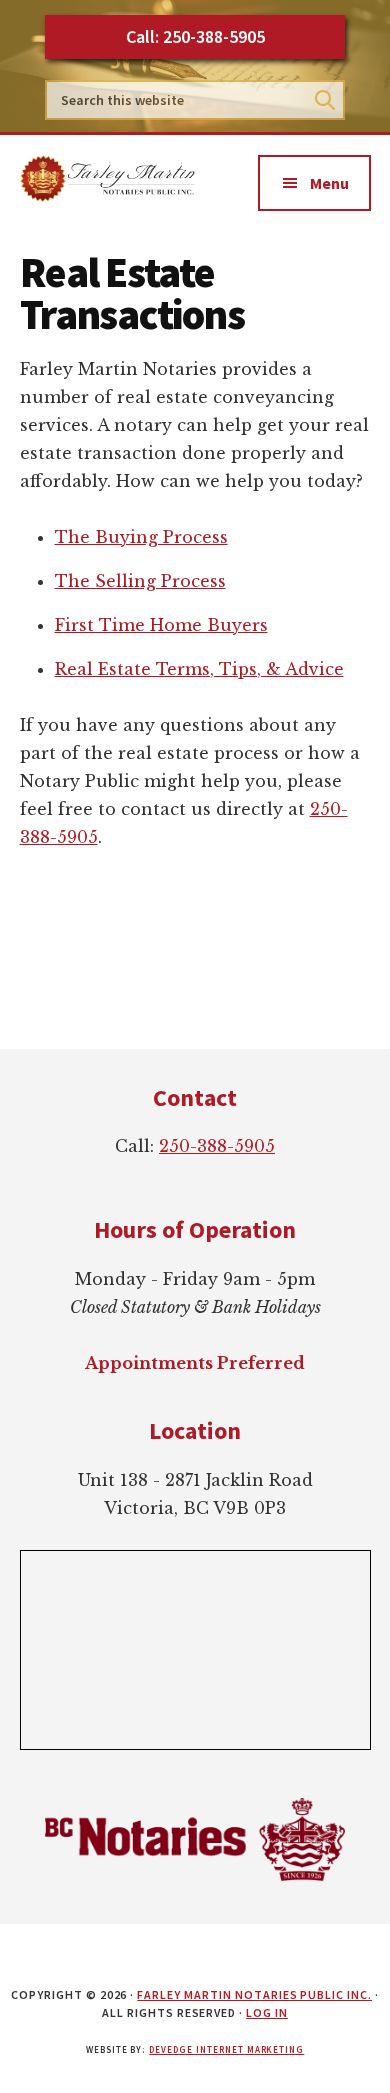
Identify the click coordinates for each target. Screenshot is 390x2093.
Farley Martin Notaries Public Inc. (254, 1994)
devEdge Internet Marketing (226, 2049)
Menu (329, 183)
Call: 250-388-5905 (195, 36)
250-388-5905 (217, 1146)
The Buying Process (141, 537)
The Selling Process (140, 581)
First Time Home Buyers (161, 625)
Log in (267, 2012)
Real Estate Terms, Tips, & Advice (199, 669)
